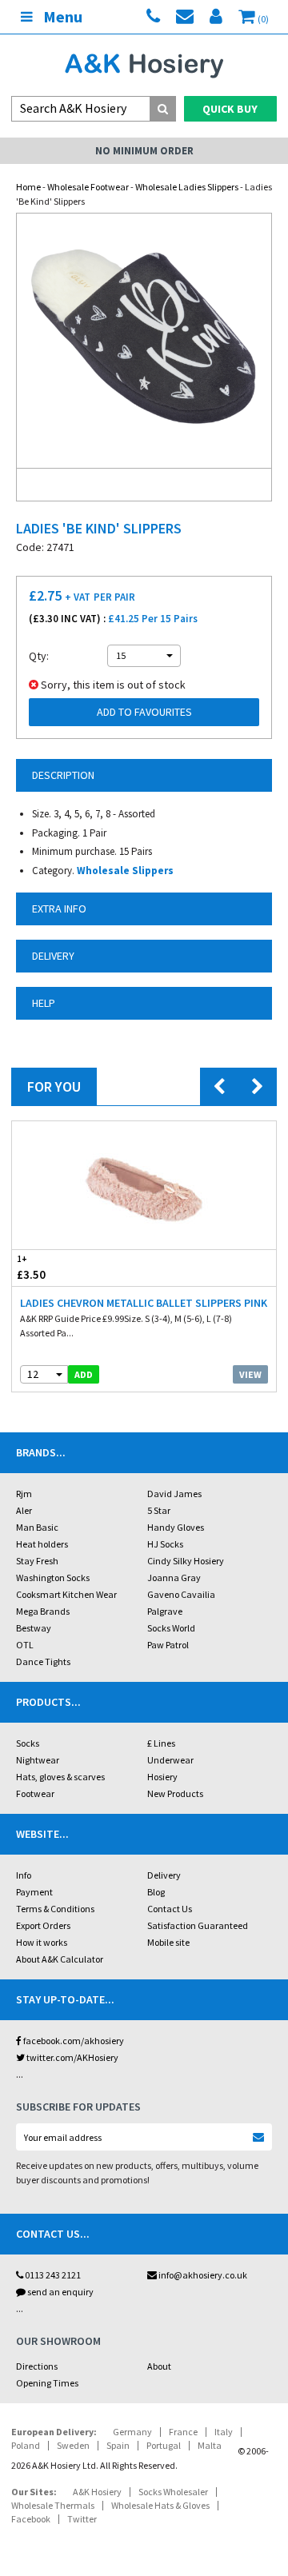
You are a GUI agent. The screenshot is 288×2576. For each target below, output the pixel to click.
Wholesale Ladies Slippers (187, 187)
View (250, 1374)
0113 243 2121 (52, 2275)
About (159, 2366)
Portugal (164, 2445)
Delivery (164, 1875)
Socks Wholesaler (173, 2492)
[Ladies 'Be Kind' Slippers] (144, 341)
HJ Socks (165, 1544)
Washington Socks (53, 1578)
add (84, 1374)
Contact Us (170, 1909)
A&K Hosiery (97, 2492)
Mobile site (168, 1942)
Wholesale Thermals (53, 2505)
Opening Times (47, 2383)
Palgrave (165, 1611)
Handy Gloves (176, 1527)
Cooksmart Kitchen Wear (66, 1594)
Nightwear (38, 1760)
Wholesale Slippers (125, 871)
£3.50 (31, 1268)
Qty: (39, 656)
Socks (28, 1743)
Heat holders (42, 1544)
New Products (175, 1793)
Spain (118, 2445)
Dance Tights (43, 1661)
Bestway (34, 1628)
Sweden (73, 2445)
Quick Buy (230, 109)
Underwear (170, 1760)
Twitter (82, 2519)
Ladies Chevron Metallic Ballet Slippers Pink (144, 1303)
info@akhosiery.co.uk (203, 2275)
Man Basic (37, 1527)
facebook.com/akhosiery (73, 2041)
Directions (37, 2366)
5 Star (159, 1510)
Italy (224, 2432)
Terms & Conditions (55, 1909)
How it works (42, 1942)
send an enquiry (60, 2292)
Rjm (24, 1494)
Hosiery (162, 1777)
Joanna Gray (174, 1578)
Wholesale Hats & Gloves (160, 2505)
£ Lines (161, 1743)
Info (24, 1875)
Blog (156, 1892)
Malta (210, 2445)
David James (174, 1494)
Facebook (31, 2519)
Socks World (171, 1628)
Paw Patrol (168, 1645)
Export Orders (43, 1925)
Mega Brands (43, 1611)
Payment (34, 1892)
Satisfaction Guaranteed (198, 1925)
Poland (26, 2445)
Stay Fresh (37, 1561)
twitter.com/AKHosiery (72, 2057)
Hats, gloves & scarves (60, 1777)
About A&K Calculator (60, 1959)
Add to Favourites (144, 712)
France (183, 2432)
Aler (24, 1510)
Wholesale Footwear (88, 187)
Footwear (35, 1793)
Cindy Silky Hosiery (186, 1561)
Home (28, 187)
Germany (132, 2432)
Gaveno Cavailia (181, 1594)
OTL (25, 1645)
